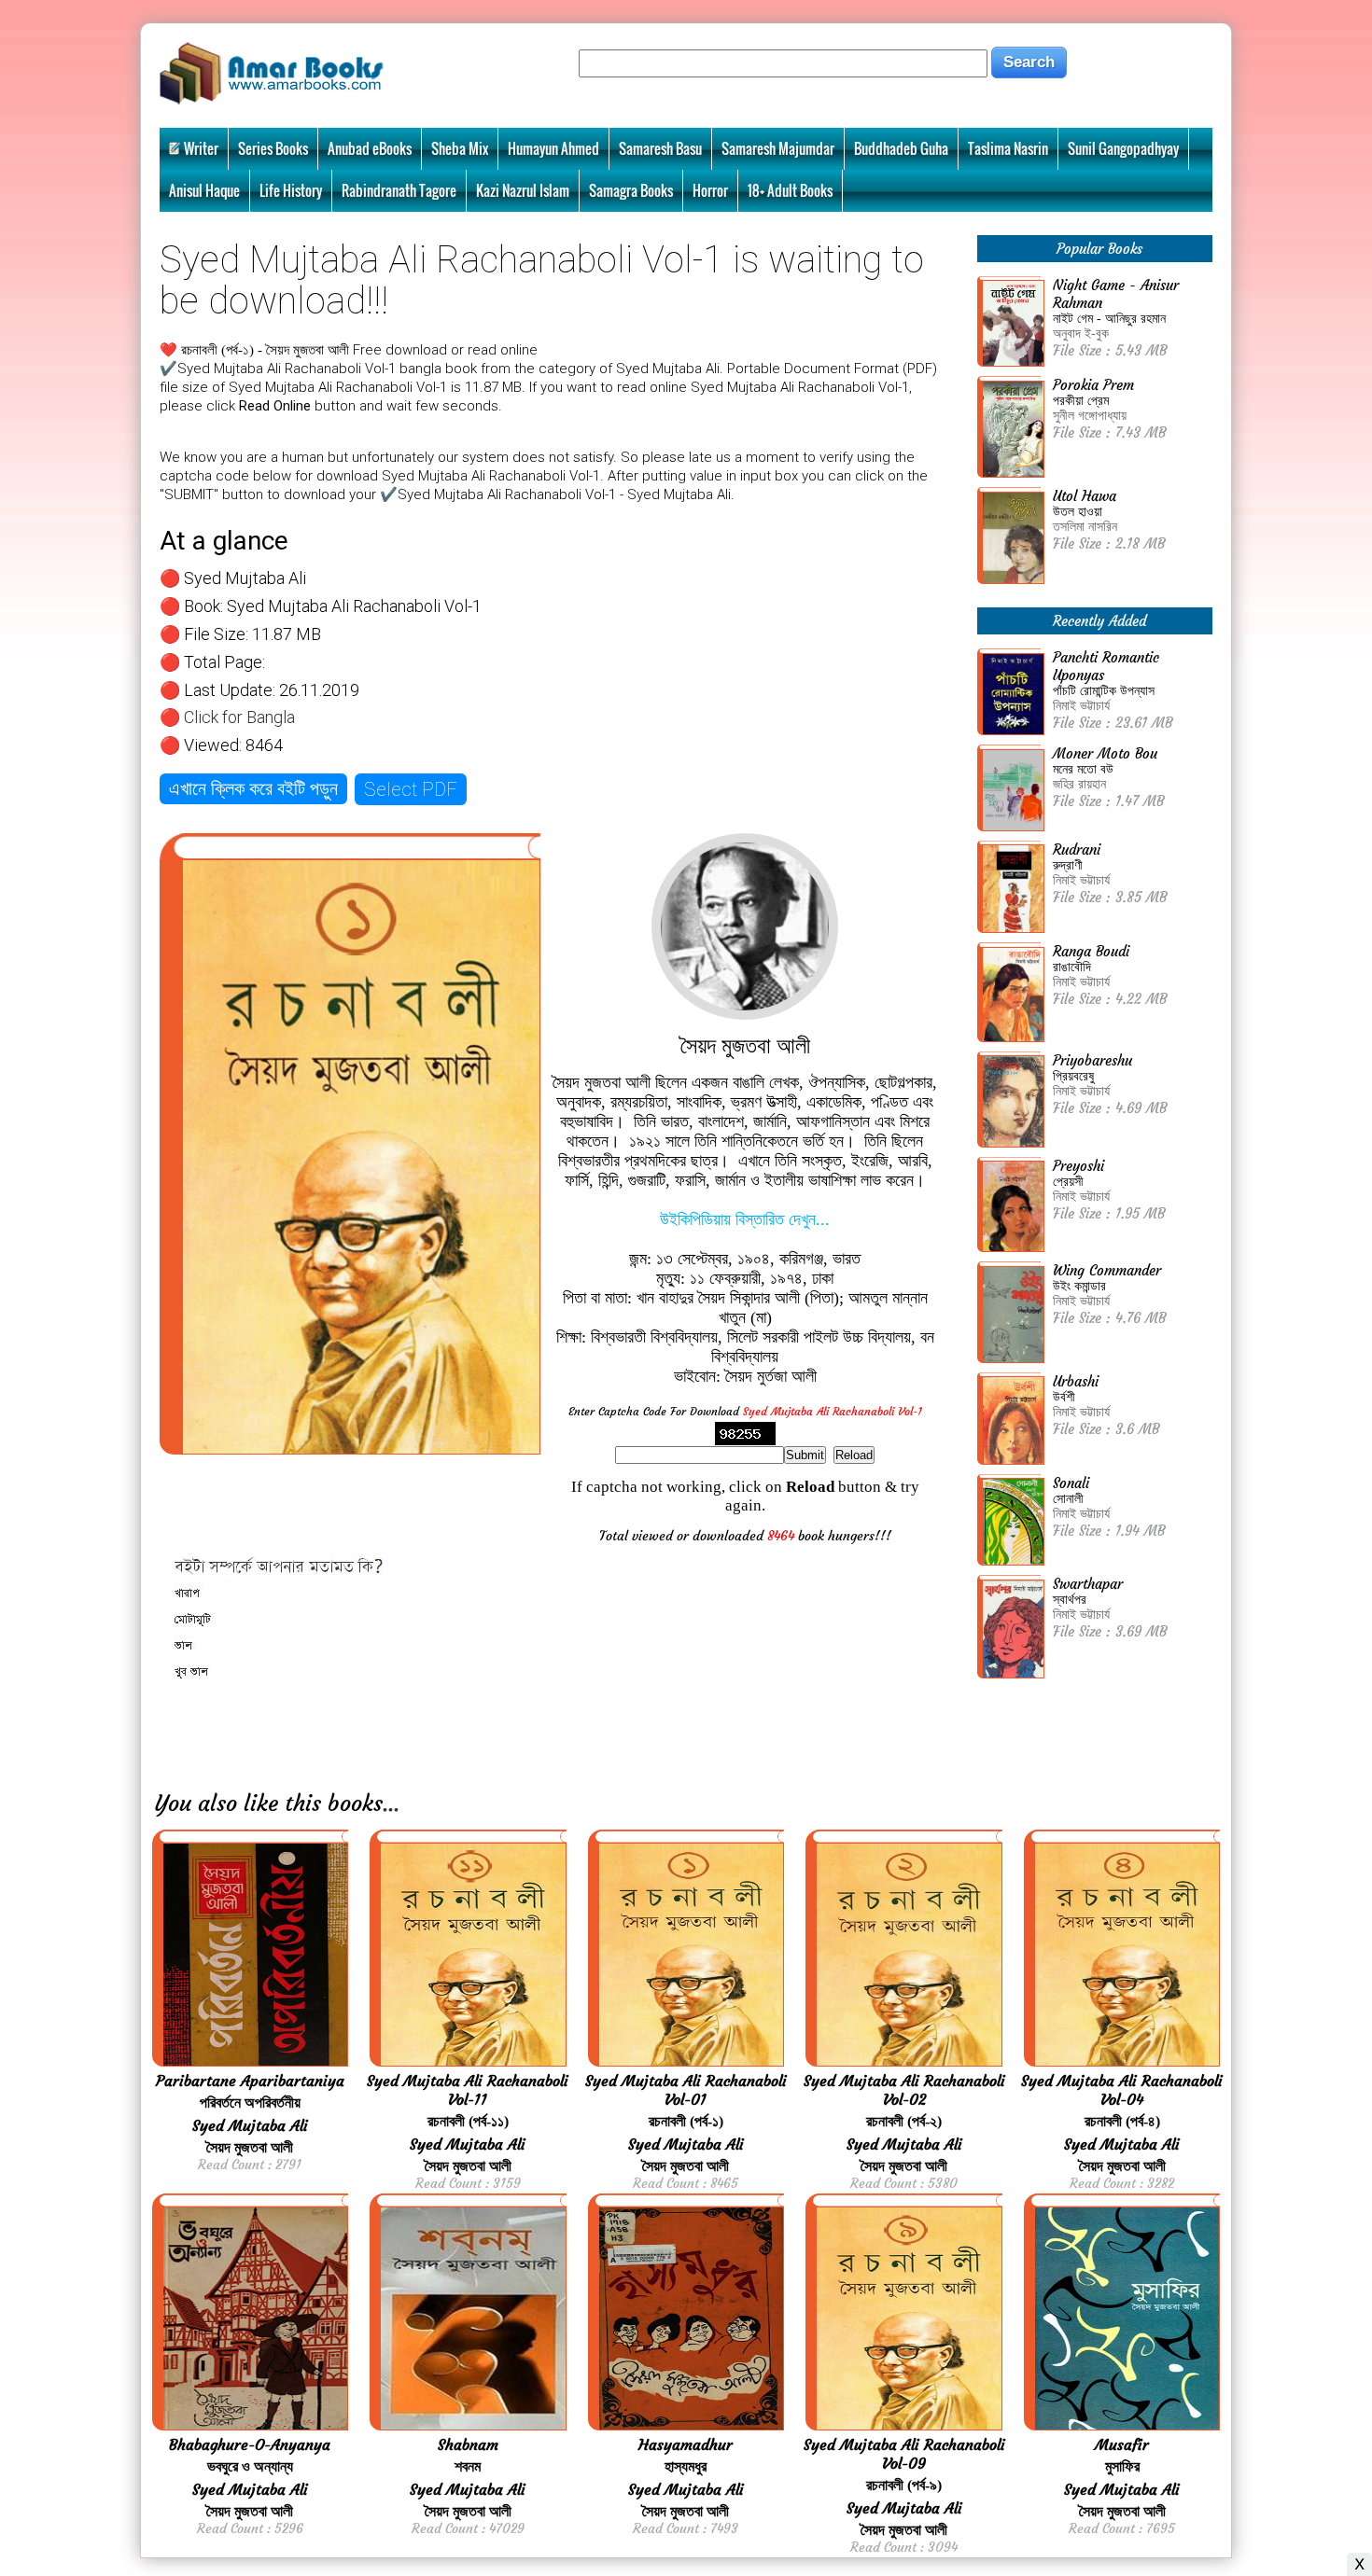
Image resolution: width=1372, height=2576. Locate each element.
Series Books (273, 148)
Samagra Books (631, 190)
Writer (201, 148)
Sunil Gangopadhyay (1123, 148)
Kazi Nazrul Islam (523, 190)
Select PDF (411, 789)
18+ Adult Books (790, 190)
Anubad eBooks (370, 148)
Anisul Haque (204, 190)
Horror (710, 190)
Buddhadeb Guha (901, 148)
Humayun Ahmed (553, 148)
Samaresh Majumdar (778, 148)
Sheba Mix (460, 148)
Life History (291, 190)
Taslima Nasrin (1008, 148)
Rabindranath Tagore (399, 190)
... (391, 1803)
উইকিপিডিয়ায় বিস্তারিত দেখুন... (745, 1219)
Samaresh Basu (660, 148)
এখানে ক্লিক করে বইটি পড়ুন (253, 788)
